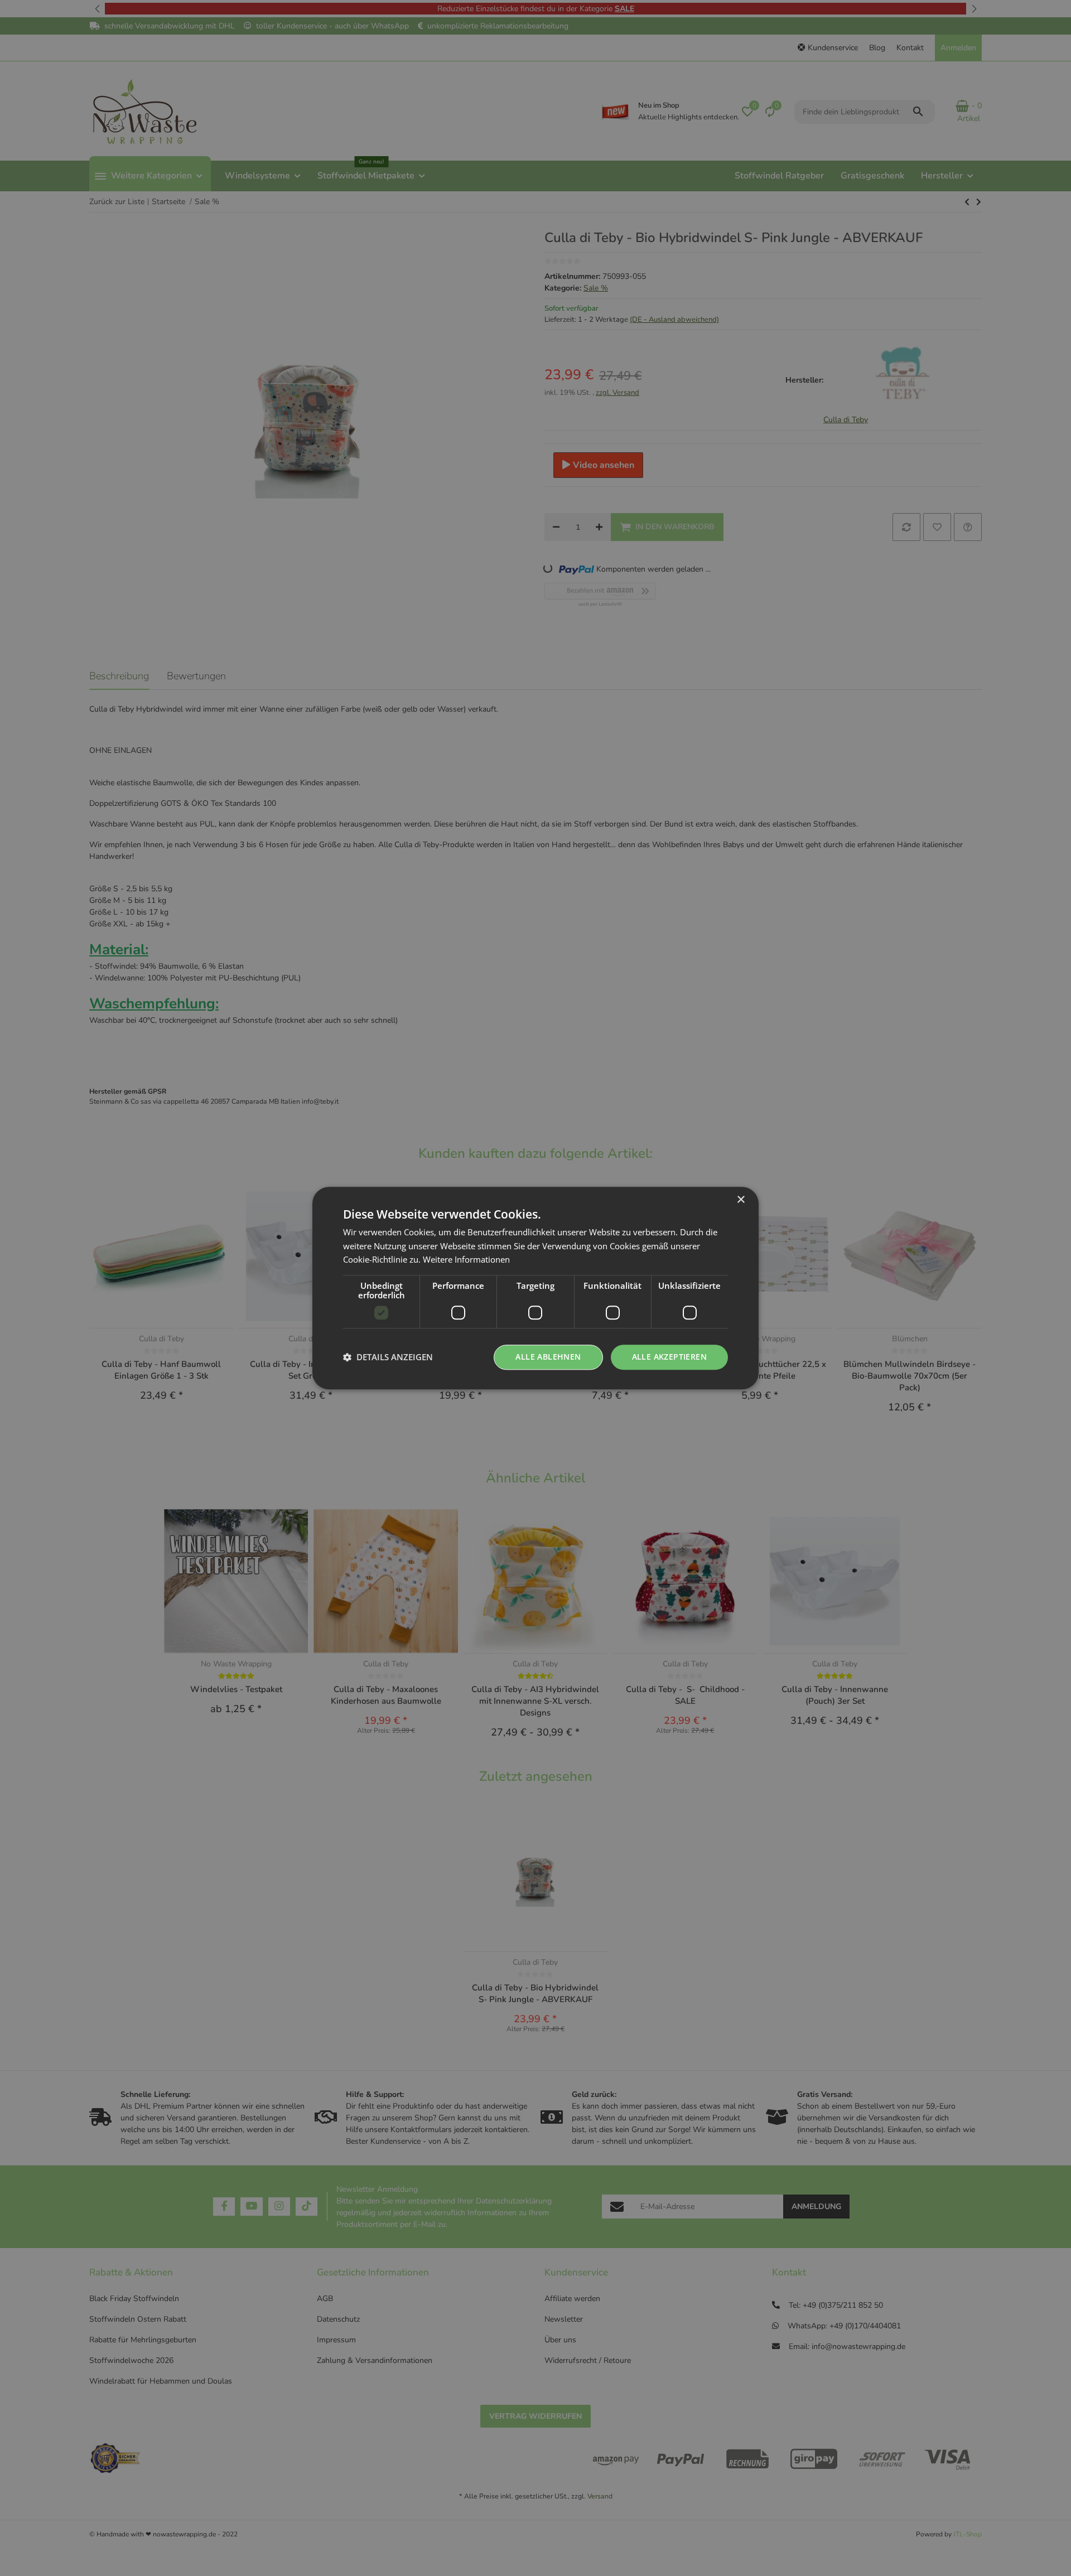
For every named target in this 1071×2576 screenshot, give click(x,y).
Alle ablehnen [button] (548, 1357)
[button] (388, 1357)
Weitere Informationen (466, 1260)
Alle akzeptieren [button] (669, 1357)
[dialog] (535, 1288)
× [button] (740, 1200)
